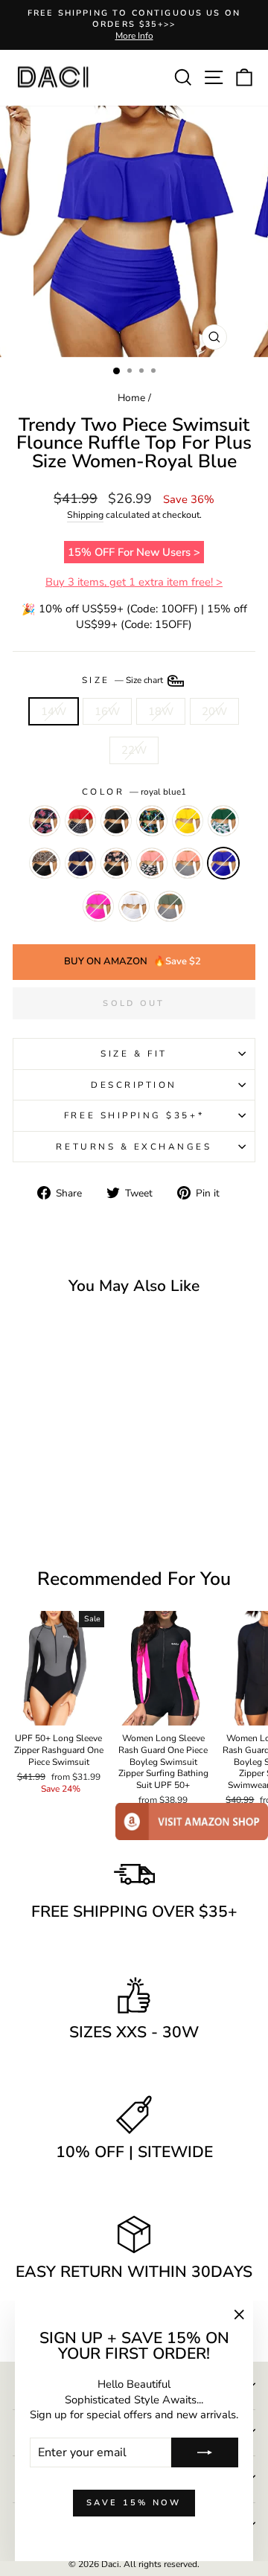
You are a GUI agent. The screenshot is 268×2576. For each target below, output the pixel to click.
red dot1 (80, 821)
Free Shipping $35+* (134, 1115)
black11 (116, 821)
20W (214, 711)
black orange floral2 (116, 863)
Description (134, 1085)
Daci (110, 2564)
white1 (134, 906)
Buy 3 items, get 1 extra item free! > (134, 582)
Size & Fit (134, 1054)
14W (54, 711)
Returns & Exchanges (134, 1147)
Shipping (85, 515)
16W (107, 711)
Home (131, 398)
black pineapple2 (152, 821)
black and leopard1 (45, 863)
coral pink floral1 (152, 863)
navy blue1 (80, 863)
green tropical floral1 (223, 821)
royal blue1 (223, 863)
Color (134, 792)
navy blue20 (170, 906)
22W (134, 750)
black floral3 (45, 821)
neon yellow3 (188, 821)
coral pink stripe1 (188, 863)
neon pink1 (98, 906)
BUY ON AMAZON (133, 961)
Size (124, 680)
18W (161, 711)
